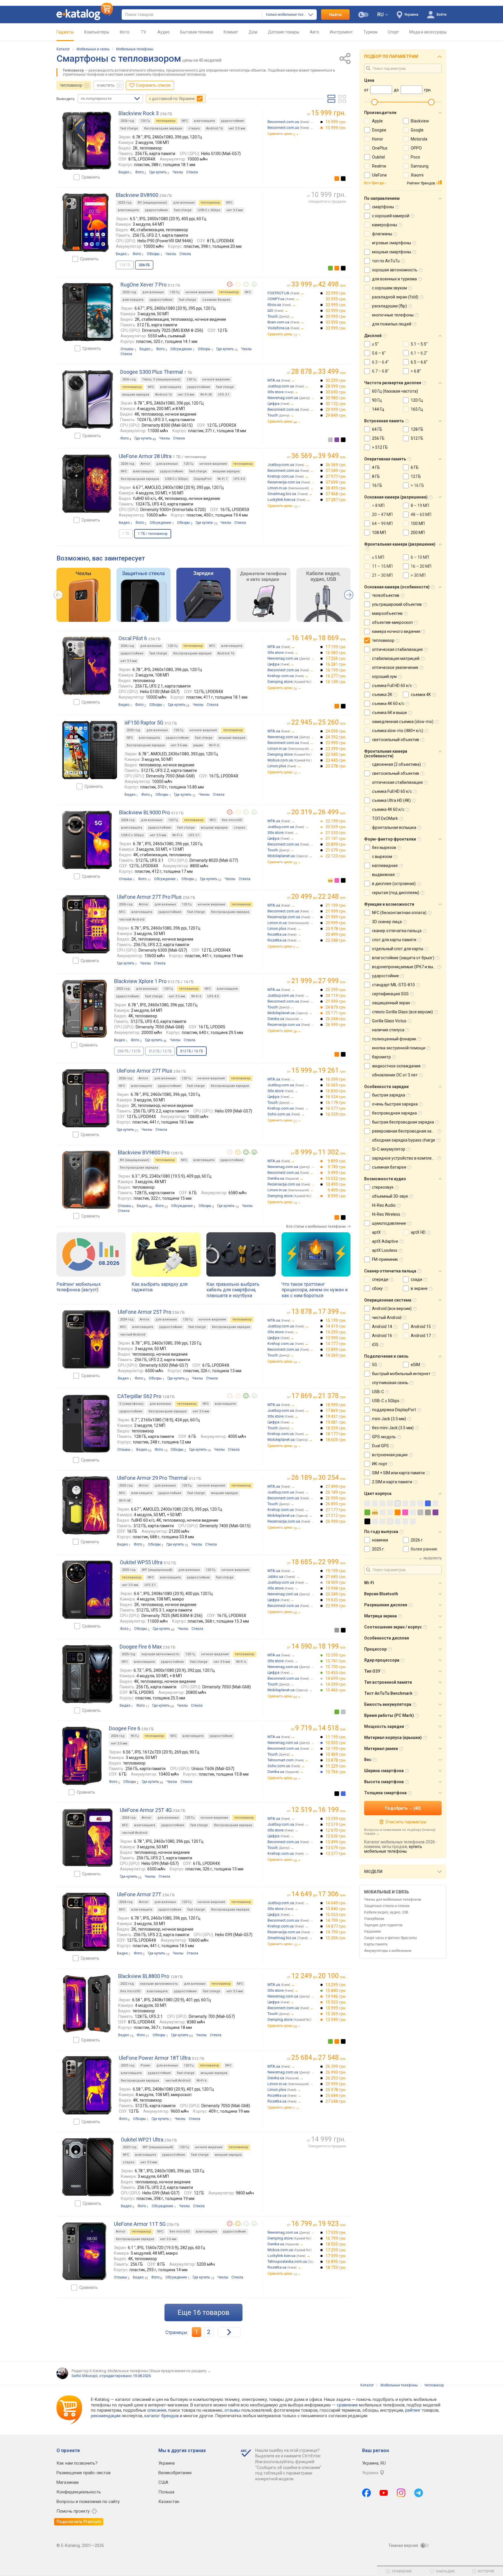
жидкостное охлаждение (396, 1066)
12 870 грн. (336, 1830)
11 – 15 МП (382, 566)
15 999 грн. (336, 122)
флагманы (382, 234)
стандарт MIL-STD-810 (393, 985)
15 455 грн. (336, 1673)
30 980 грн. (336, 398)
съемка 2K (382, 695)
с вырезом (382, 857)
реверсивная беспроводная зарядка (408, 1131)
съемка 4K (421, 695)
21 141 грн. (336, 839)
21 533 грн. (336, 833)
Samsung (420, 166)
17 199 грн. (336, 647)
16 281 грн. (336, 664)
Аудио (164, 32)
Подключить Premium (79, 2522)
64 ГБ (377, 429)
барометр (381, 1057)
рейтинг (413, 2410)
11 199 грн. (336, 1737)
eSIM (415, 1365)
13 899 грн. (336, 1350)
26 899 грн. (336, 1504)
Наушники (372, 1931)
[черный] (343, 179)
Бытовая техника (197, 32)
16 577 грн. (336, 1108)
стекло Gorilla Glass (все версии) (402, 1012)
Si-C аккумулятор (389, 1149)
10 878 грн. (336, 1760)
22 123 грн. (336, 856)
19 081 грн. (336, 1422)
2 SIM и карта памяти (392, 1482)
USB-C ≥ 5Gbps (209, 210)
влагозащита (204, 121)
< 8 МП (378, 505)
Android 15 (421, 1327)
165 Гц (417, 409)
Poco (415, 157)
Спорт (393, 32)
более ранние (424, 1549)
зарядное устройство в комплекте (405, 1158)
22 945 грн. (336, 754)
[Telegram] (419, 2493)
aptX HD (418, 1232)
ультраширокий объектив (397, 604)
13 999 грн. (336, 1338)
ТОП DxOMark (385, 818)
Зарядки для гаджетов (383, 1925)
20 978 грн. (336, 929)
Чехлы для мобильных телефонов (393, 1899)
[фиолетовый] (337, 440)
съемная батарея (216, 300)
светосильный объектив (396, 740)
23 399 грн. (336, 749)
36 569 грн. (336, 465)
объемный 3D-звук (390, 1196)
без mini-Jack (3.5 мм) (393, 1428)
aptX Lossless (385, 1250)
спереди (380, 1279)
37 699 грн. (336, 482)
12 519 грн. (336, 1824)
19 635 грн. (336, 1600)
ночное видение (199, 292)
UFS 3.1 (224, 395)
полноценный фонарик (394, 1039)
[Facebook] (366, 2493)
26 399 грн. (336, 2066)
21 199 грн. (336, 905)
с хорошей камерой (391, 216)
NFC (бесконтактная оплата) (399, 913)
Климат (231, 32)
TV (144, 32)
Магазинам (68, 2482)
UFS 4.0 (239, 479)
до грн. (319, 284)
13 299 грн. (336, 1985)
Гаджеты (65, 32)
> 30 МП (418, 575)
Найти (335, 15)
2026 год (127, 121)
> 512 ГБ (380, 447)
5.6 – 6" (379, 353)
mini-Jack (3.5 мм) (389, 1419)
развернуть (433, 1558)
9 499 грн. (337, 1173)
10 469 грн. (336, 1754)
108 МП (379, 533)
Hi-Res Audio (384, 1205)
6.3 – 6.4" (380, 362)
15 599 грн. (336, 1655)
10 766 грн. (336, 1772)
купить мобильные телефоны (393, 1849)
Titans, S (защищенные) (161, 379)
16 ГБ (377, 485)
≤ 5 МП (378, 557)
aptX (376, 1232)
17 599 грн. (336, 2256)
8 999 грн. (337, 1196)
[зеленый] (330, 268)
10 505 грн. (336, 1743)
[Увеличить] (87, 141)
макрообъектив (387, 613)
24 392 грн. (336, 737)
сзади (416, 1279)
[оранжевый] (337, 179)
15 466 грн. (336, 1690)
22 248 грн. (336, 940)
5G (374, 1365)
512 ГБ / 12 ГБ (160, 1051)
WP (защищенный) (157, 1570)
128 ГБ (417, 429)
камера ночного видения (396, 631)
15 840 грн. (336, 1909)
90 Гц (135, 1736)
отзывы (232, 2410)
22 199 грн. (336, 821)
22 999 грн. (336, 1606)
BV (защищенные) (152, 203)
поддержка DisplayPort (394, 1410)
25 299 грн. (336, 990)
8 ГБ (376, 476)
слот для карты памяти (394, 940)
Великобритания (175, 2473)
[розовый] (337, 880)
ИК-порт (380, 1464)
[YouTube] (384, 2493)
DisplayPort (203, 479)
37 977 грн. (336, 476)
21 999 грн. (336, 911)
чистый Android (132, 920)
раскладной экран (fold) (395, 297)
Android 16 (214, 128)
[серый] (337, 1630)
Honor (378, 139)
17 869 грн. (336, 1411)
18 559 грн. (336, 1428)
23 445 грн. (336, 760)
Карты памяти (376, 1944)
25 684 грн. (336, 2096)
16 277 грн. (336, 676)
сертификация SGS (390, 994)
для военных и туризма (394, 279)
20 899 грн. (336, 844)
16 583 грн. (336, 653)
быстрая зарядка (389, 1095)
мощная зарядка (136, 395)
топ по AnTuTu (386, 261)
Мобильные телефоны (135, 49)
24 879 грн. (336, 1007)
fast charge (129, 128)
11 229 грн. (336, 1766)
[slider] (374, 102)
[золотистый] (330, 880)
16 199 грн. (336, 670)
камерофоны (385, 225)
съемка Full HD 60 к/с (392, 686)
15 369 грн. (336, 2014)
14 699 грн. (336, 1678)
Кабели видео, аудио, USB (386, 1912)
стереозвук (383, 1187)
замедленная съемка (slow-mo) (403, 722)
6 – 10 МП (420, 557)
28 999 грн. (336, 386)
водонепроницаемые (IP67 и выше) (406, 967)
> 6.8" (416, 371)
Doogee (379, 130)
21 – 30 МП (382, 575)
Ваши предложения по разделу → (181, 2371)
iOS (375, 1345)
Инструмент (341, 32)
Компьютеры (97, 32)
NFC (185, 121)
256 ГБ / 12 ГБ (129, 1051)
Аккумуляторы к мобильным (388, 1951)
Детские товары (284, 32)
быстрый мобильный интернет (401, 1374)
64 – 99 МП (382, 524)
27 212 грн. (336, 1516)
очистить (106, 85)
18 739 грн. (336, 2267)
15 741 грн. (336, 1661)
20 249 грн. (336, 1594)
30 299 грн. (336, 380)
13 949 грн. (336, 2020)
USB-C (378, 1392)
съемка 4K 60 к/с (388, 704)
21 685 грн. (336, 1577)
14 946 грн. (336, 1996)
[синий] (343, 1794)
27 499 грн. (336, 1487)
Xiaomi (417, 175)
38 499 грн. (336, 488)
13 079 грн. (336, 1848)
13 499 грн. (336, 1842)
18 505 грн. (336, 2244)
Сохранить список (153, 85)
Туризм (370, 32)
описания (157, 2410)
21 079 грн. (336, 850)
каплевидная (385, 866)
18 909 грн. (336, 1582)
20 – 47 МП (382, 515)
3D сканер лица (387, 922)
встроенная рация (390, 1455)
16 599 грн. (336, 1079)
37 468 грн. (336, 494)
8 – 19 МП (420, 505)
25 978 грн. (336, 2090)
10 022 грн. (336, 1178)
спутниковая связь (390, 1383)
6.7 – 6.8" (380, 371)
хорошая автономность (160, 1654)
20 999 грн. (336, 923)
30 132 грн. (336, 404)
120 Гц (145, 121)
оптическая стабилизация (397, 649)
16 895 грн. (336, 2262)
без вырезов (384, 848)
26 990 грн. (336, 2072)
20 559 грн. (336, 827)
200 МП (418, 533)
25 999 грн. (336, 2084)
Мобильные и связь (93, 49)
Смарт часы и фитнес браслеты (390, 1938)
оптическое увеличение (395, 667)
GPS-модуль (384, 1437)
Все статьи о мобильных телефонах (316, 1226)
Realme (379, 166)
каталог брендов (162, 2416)
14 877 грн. (336, 1926)
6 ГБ (415, 467)
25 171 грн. (336, 1013)
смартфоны (383, 207)
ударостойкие (232, 121)
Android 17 (421, 1336)
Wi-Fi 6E (206, 395)
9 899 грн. (337, 1161)
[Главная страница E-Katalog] (85, 15)
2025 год (129, 292)
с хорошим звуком (389, 288)
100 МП (418, 524)
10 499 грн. (336, 1184)
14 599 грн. (336, 1684)
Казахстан (169, 2502)
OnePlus (380, 148)
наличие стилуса (388, 1030)
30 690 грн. (336, 392)
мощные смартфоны (392, 252)
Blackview (420, 121)
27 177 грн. (336, 1510)
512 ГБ (417, 438)
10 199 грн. (336, 1749)
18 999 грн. (336, 1405)
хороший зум (384, 677)
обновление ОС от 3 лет (395, 1075)
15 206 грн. (336, 1938)
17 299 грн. (336, 2250)
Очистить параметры (406, 1822)
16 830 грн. (336, 1091)
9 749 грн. (337, 1167)
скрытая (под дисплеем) (396, 893)
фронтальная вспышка (394, 827)
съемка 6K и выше (389, 713)
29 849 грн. (336, 415)
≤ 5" (375, 344)
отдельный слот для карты (398, 949)
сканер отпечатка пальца (397, 931)
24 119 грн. (336, 996)
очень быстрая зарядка (395, 1104)
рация (198, 745)
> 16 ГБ (417, 485)
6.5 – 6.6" (419, 362)
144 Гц (378, 409)
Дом (253, 32)
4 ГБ (376, 467)
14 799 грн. (336, 1920)
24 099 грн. (336, 731)
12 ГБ (416, 476)
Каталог (63, 49)
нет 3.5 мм (237, 128)
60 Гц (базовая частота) (395, 391)
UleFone (379, 175)
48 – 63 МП (421, 515)
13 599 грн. (336, 1819)
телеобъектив (386, 595)
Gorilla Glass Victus (389, 1021)
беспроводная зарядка (163, 128)
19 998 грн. (336, 1588)
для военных (184, 203)
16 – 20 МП (421, 566)
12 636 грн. (336, 1836)
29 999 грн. (336, 410)
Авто (315, 32)
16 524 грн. (336, 1097)
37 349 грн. (336, 471)
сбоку (377, 1288)
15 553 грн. (336, 1915)
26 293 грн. (336, 2078)
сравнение (347, 2405)
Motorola (419, 139)
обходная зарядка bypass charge (404, 1140)
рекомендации (106, 2416)
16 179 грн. (336, 1103)
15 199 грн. (336, 1320)
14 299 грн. (336, 1332)
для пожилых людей (392, 324)
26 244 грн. (336, 1019)
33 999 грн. (336, 293)
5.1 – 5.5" (419, 344)
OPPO (416, 148)
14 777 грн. (336, 1344)
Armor (145, 464)
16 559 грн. (336, 1114)
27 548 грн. (336, 2101)
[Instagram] (401, 2493)
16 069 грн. (336, 1085)
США (163, 2482)
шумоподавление (389, 1223)
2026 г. (417, 1540)
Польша (166, 2492)
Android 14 (382, 1327)
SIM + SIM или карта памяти (398, 1473)
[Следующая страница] (229, 2332)
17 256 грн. (336, 658)
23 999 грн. (336, 743)
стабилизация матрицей (396, 658)
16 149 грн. (336, 682)
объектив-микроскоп (392, 622)
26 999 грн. (336, 1025)
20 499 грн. (336, 934)
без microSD (232, 820)
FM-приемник (385, 1259)
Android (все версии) (392, 1309)
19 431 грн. (336, 1416)
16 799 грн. (336, 2238)
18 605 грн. (336, 1440)
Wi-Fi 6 (214, 745)
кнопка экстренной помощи (399, 1048)
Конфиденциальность (79, 2492)
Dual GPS (380, 1446)
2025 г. (378, 1549)
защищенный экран (391, 1003)
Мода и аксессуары (428, 32)
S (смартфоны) (131, 1404)
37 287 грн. (336, 500)
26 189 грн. (336, 1492)
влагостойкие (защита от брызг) (403, 958)
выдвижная (383, 875)
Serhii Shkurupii (85, 2376)
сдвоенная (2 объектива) (396, 764)
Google (417, 130)
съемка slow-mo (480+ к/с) (398, 731)
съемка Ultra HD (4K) (391, 800)
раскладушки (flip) (389, 306)
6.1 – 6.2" (419, 353)
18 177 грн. (336, 1434)
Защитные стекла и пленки (387, 1906)
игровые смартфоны (392, 243)
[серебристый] (330, 440)
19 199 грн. (336, 1571)
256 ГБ (378, 438)
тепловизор (71, 85)
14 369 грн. (336, 1355)
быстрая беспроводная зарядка (403, 1122)
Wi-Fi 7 (222, 479)
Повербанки (374, 1919)
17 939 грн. (336, 2233)
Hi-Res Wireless (386, 1214)
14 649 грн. (336, 1903)
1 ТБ (126, 534)
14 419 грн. (336, 1326)
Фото (125, 32)
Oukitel (378, 157)
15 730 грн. (336, 1667)
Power (146, 2065)
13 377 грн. (336, 1854)
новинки (380, 1540)
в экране (419, 1288)
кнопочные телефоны (393, 315)
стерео (194, 128)
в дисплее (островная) (394, 884)
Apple (377, 121)
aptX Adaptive (385, 1241)
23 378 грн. (336, 766)
